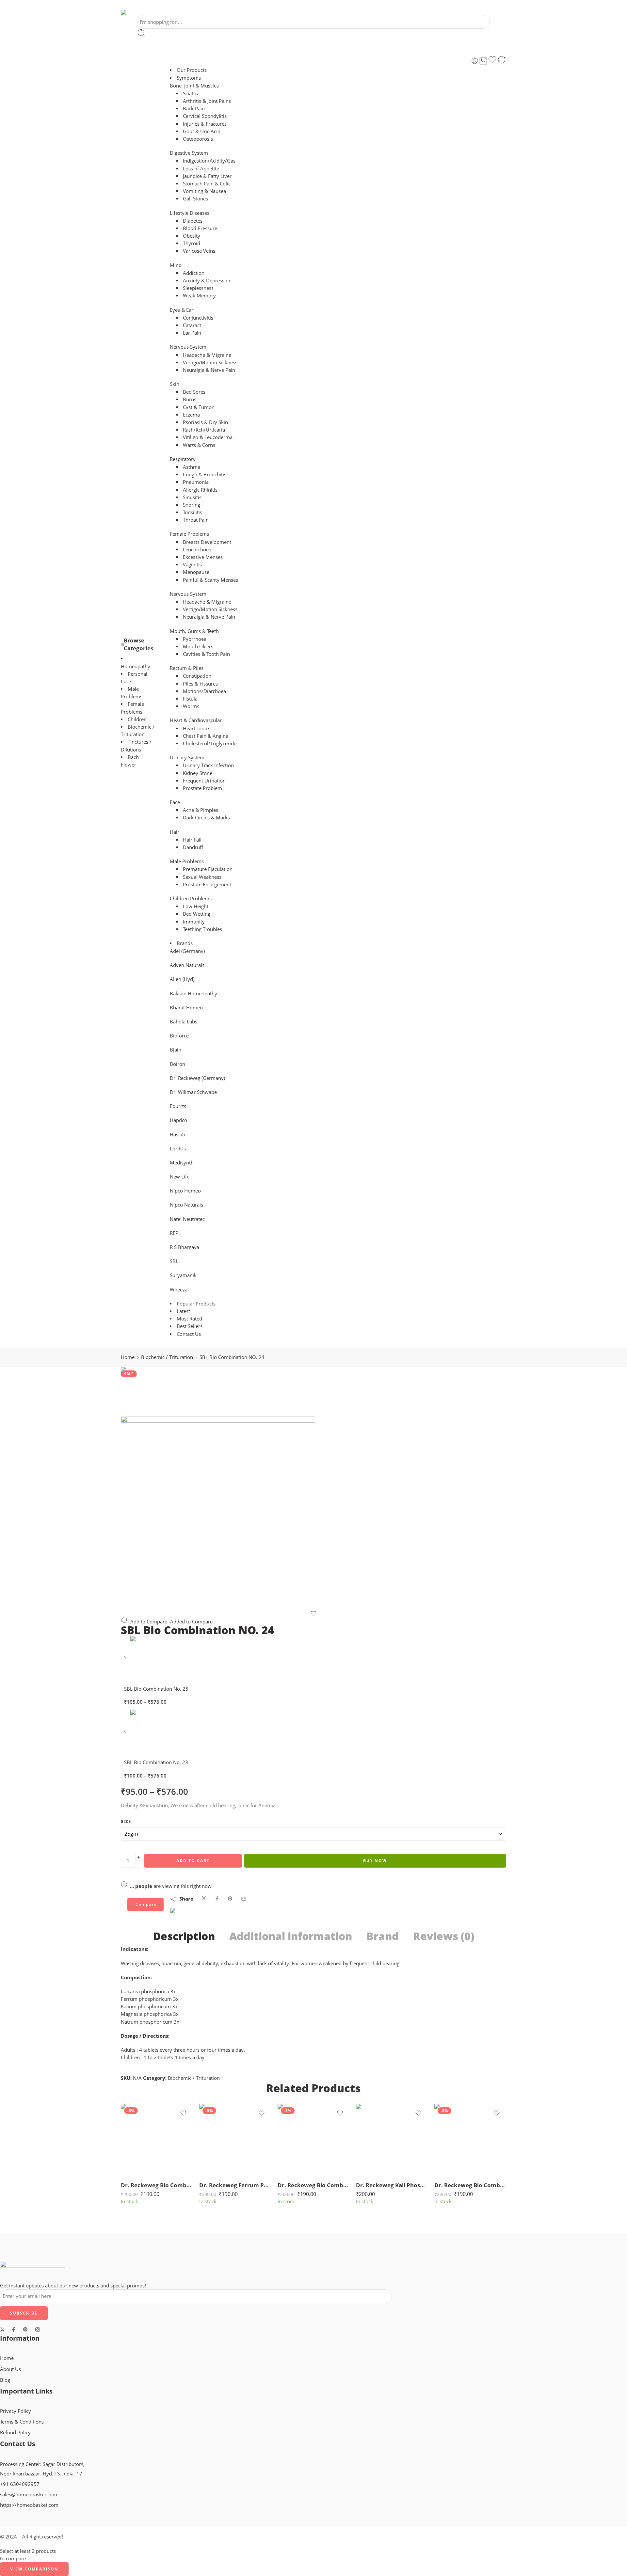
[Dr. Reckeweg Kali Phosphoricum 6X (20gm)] (392, 2140)
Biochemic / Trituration (167, 1357)
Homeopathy (136, 666)
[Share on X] (204, 1899)
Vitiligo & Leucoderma (208, 437)
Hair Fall (192, 840)
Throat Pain (196, 520)
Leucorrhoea (197, 550)
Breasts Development (207, 542)
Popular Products (196, 1304)
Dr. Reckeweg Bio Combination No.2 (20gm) (470, 2185)
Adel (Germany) (187, 951)
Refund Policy (15, 2433)
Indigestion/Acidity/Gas (209, 161)
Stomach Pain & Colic (207, 184)
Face (175, 802)
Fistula (190, 699)
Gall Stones (195, 199)
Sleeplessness (198, 288)
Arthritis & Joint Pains (207, 101)
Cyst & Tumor (198, 407)
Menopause (196, 572)
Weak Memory (199, 296)
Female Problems (189, 534)
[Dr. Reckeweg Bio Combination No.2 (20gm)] (470, 2140)
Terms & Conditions (22, 2422)
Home (128, 1357)
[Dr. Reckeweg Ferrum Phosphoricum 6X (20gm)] (235, 2140)
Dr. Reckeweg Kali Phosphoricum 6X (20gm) (392, 2185)
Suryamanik (183, 1275)
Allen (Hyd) (182, 979)
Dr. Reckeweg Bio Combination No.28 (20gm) (157, 2185)
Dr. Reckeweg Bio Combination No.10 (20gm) (313, 2185)
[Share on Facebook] (217, 1899)
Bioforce (179, 1036)
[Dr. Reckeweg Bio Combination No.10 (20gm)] (313, 2140)
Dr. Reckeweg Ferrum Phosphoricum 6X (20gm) (235, 2185)
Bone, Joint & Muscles (194, 86)
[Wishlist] (492, 61)
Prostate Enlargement (207, 885)
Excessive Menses (203, 557)
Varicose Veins (199, 251)
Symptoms (189, 78)
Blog (5, 2380)
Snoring (192, 505)
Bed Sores (194, 392)
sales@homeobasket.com (29, 2495)
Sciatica (191, 94)
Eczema (191, 415)
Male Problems (187, 861)
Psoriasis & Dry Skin (205, 422)
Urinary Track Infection (208, 765)
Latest (183, 1311)
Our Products (192, 70)
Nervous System (188, 347)
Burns (190, 399)
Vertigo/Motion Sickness (210, 363)
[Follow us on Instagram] (38, 2330)
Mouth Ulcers (198, 647)
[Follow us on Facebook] (14, 2330)
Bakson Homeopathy (193, 994)
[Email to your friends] (244, 1899)
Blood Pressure (200, 228)
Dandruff (193, 847)
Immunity (194, 922)
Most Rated (189, 1319)
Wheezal (179, 1290)
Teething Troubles (202, 929)
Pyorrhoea (195, 639)
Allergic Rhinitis (200, 490)
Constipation (197, 676)
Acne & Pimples (201, 810)
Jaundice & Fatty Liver (207, 176)
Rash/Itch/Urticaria (204, 430)
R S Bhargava (185, 1247)
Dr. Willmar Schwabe (193, 1092)
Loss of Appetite (201, 169)
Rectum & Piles (187, 668)
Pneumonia (196, 482)
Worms (191, 706)
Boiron (177, 1064)
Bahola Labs (184, 1022)
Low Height (196, 906)
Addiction (194, 273)
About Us (10, 2369)
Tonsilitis (193, 512)
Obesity (192, 236)
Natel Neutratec (187, 1219)
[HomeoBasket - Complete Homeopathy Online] (139, 12)
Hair (175, 832)
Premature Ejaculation (208, 869)
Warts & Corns (199, 445)
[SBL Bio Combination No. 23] (126, 1734)
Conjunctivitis (198, 318)
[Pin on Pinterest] (230, 1899)
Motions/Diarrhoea (204, 691)
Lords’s (178, 1149)
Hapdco (178, 1120)
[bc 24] (145, 1391)
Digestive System (189, 153)
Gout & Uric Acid (202, 131)
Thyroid (192, 243)
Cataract (192, 325)
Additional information (291, 1936)
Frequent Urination (204, 781)
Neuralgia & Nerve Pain (209, 370)
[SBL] (193, 1917)
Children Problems (191, 899)
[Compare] (502, 61)
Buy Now (375, 1861)
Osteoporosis (198, 139)
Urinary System (187, 758)
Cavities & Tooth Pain (206, 654)
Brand (383, 1936)
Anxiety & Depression (207, 281)
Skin (175, 384)
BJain (176, 1050)
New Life (180, 1177)
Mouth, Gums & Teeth (194, 631)
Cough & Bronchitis (205, 474)
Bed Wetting (197, 914)
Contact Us (189, 1334)
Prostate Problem (202, 788)
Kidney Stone (198, 773)
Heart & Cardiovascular (196, 720)
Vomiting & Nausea (204, 191)
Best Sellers (190, 1326)
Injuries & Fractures (205, 124)
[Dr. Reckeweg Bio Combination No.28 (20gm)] (157, 2140)
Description (184, 1936)
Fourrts (178, 1106)
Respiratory (183, 459)
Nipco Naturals (186, 1205)
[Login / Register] (475, 61)
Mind (176, 265)
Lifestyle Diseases (190, 213)
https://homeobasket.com (29, 2505)
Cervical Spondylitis (205, 116)
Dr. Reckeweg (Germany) (197, 1078)
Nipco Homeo (185, 1191)
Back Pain (194, 109)
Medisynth (182, 1163)
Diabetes (193, 221)
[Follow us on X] (2, 2330)
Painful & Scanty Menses (210, 580)
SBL (174, 1261)
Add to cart (193, 1861)
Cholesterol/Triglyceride (210, 743)
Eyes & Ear (182, 310)
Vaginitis (192, 565)
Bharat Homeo (186, 1008)
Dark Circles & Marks (206, 818)
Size (126, 1821)
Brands (185, 943)
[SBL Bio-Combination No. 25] (126, 1660)
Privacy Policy (16, 2411)
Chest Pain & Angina (206, 736)
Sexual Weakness (202, 877)
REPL (175, 1233)
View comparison (34, 2569)
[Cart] (483, 61)
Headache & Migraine (207, 355)
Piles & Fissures (200, 684)
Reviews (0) (444, 1936)
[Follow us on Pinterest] (25, 2330)
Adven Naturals (187, 965)
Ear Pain (192, 333)
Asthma (192, 467)
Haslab (177, 1135)
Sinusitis (192, 497)
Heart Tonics (197, 728)
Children (137, 719)
